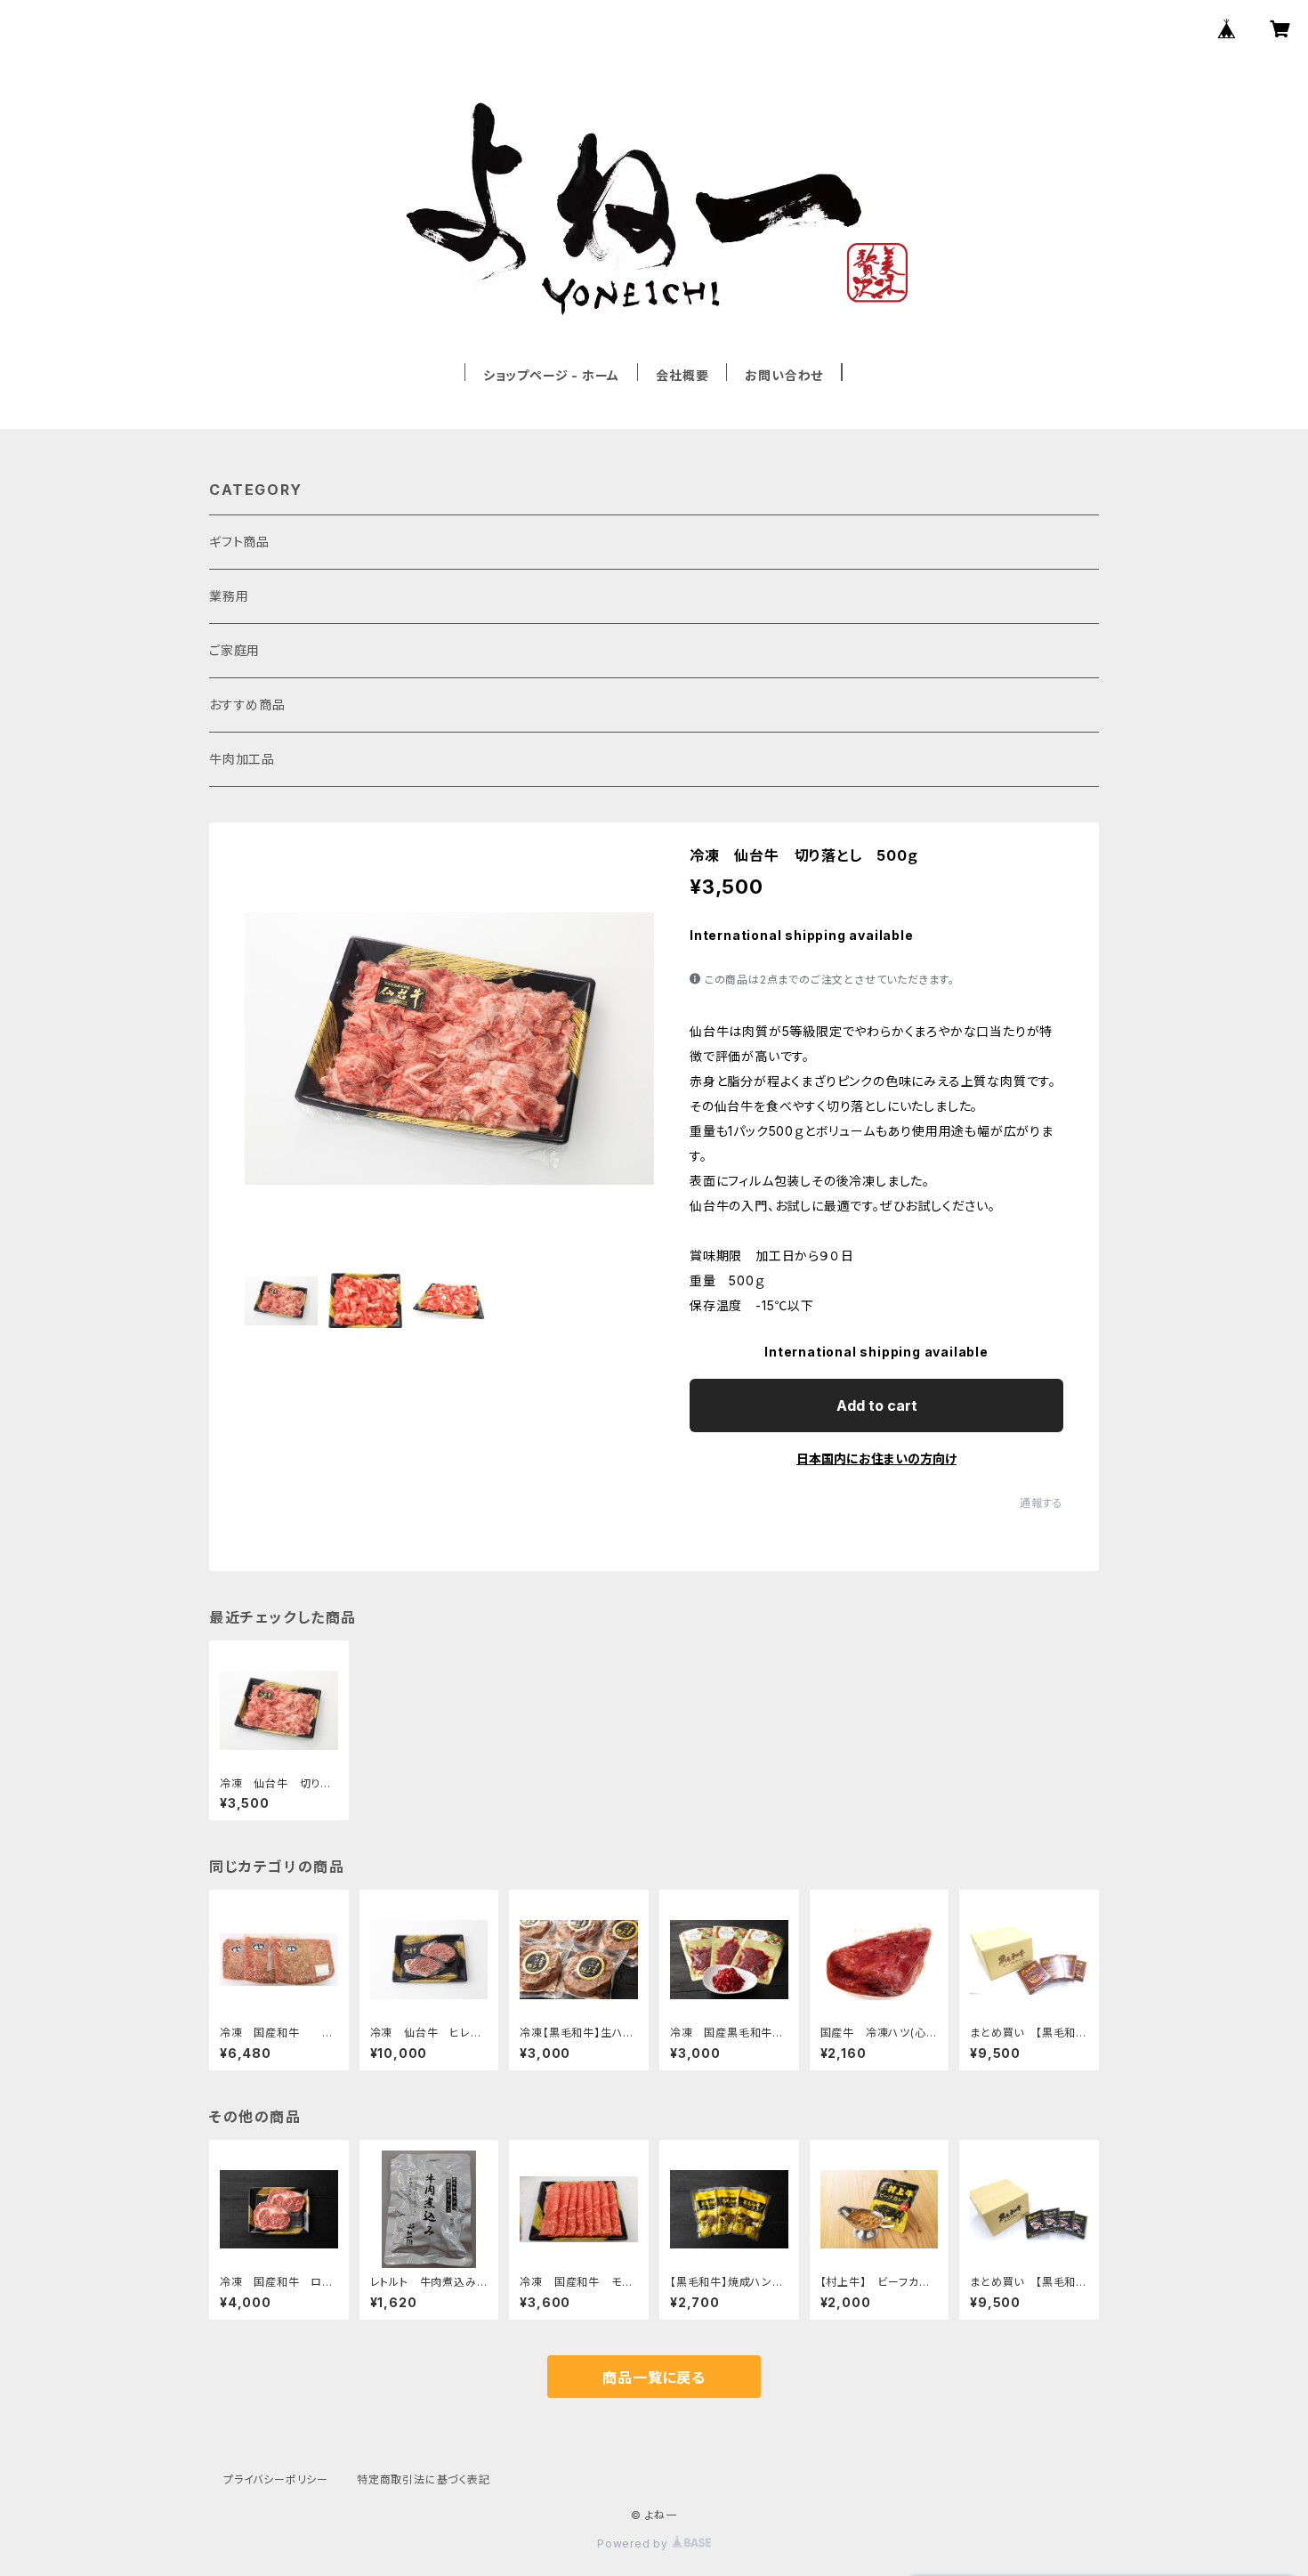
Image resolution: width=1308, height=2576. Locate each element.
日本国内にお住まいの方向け (876, 1458)
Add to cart (877, 1405)
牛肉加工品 (242, 759)
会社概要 (682, 375)
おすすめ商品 (247, 705)
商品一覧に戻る (654, 2378)
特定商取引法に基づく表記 (424, 2479)
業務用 (229, 596)
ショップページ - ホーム (551, 375)
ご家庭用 (234, 650)
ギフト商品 (239, 542)
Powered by (634, 2544)
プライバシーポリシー (276, 2479)
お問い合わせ (784, 375)
